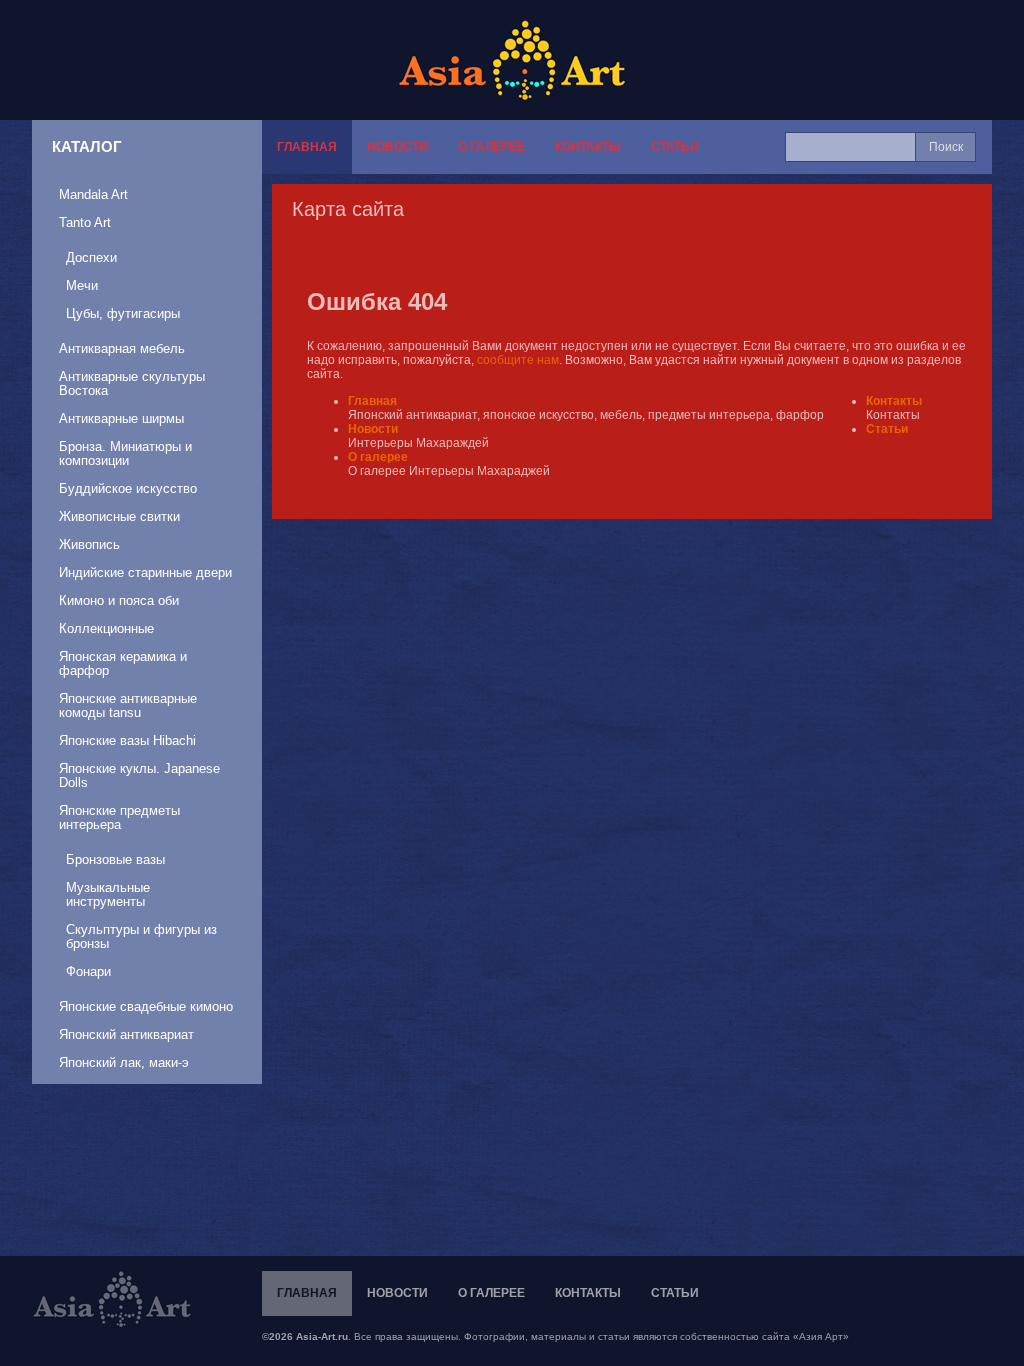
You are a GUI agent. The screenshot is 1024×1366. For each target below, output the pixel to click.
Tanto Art (85, 222)
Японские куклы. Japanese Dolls (139, 775)
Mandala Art (93, 194)
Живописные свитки (119, 516)
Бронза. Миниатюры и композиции (125, 453)
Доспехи (91, 257)
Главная (307, 147)
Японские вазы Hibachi (127, 740)
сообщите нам (518, 360)
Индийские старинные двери (145, 572)
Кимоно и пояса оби (119, 600)
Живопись (89, 544)
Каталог (87, 146)
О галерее (491, 147)
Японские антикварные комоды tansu (128, 705)
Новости (397, 147)
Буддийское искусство (128, 488)
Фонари (88, 971)
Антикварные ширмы (121, 418)
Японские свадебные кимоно (146, 1006)
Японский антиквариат (126, 1034)
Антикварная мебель (122, 348)
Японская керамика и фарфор (123, 663)
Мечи (82, 285)
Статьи (675, 147)
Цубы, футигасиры (123, 313)
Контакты (588, 147)
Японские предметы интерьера (119, 817)
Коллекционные (106, 628)
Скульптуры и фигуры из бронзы (141, 936)
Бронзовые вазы (115, 859)
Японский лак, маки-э (124, 1062)
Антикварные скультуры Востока (132, 383)
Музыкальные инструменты (108, 894)
